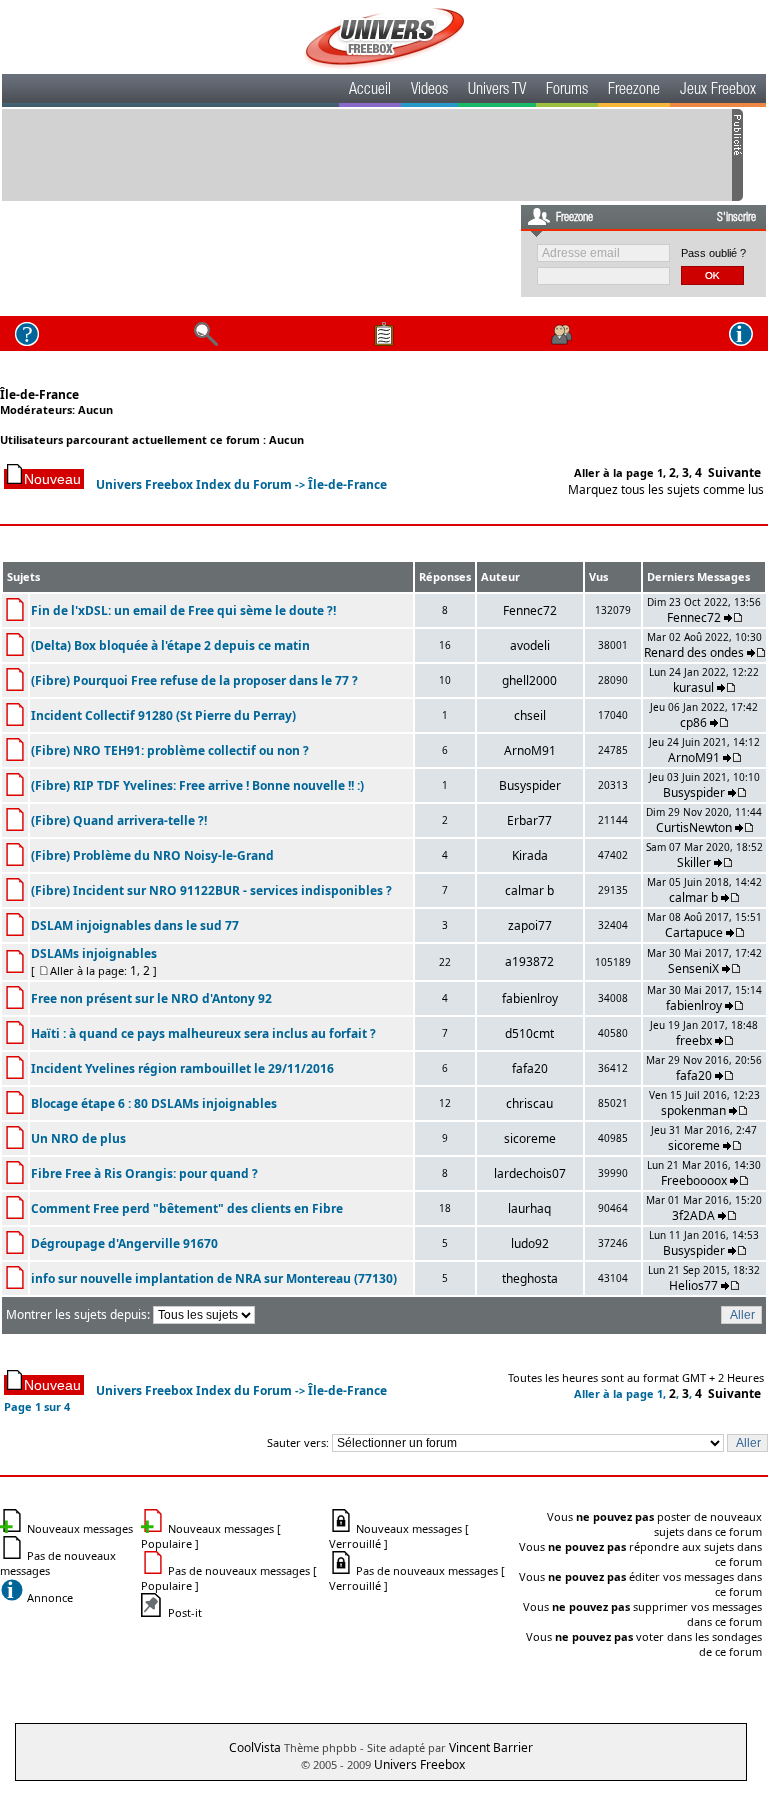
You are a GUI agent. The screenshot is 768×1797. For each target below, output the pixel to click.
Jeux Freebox (718, 91)
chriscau (529, 1103)
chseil (530, 715)
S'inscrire (736, 218)
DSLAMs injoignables (94, 953)
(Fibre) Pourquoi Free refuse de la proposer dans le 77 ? (194, 680)
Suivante (734, 472)
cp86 (693, 722)
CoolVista (255, 1747)
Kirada (530, 855)
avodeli (530, 645)
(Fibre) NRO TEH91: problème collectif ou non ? (170, 750)
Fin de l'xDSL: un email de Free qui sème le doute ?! (183, 610)
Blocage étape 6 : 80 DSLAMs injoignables (154, 1103)
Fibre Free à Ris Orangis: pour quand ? (144, 1173)
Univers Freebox (419, 1764)
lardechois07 (530, 1173)
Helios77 (693, 1285)
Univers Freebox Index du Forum (194, 484)
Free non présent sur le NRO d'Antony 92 (151, 998)
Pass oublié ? (713, 253)
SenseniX (693, 968)
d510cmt (529, 1033)
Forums (567, 91)
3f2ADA (693, 1215)
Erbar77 (529, 820)
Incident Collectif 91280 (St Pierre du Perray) (163, 715)
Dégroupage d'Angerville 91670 (124, 1243)
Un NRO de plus (78, 1138)
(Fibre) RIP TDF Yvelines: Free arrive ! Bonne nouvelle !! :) (197, 785)
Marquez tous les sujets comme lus (666, 489)
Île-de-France (39, 394)
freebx (694, 1040)
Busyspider (530, 785)
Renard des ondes (694, 652)
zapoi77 (530, 925)
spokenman (693, 1110)
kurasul (693, 687)
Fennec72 (530, 610)
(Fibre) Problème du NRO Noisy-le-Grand (152, 855)
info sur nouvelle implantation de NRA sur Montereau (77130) (214, 1278)
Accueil (370, 91)
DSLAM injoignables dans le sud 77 (135, 925)
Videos (429, 91)
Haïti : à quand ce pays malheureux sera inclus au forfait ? (203, 1033)
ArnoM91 (530, 750)
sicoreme (530, 1138)
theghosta (530, 1278)
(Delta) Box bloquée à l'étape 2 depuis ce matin (170, 645)
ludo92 (530, 1243)
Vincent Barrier (491, 1747)
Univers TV (497, 91)
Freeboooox (694, 1180)
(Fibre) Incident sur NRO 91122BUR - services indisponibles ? (211, 890)
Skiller (694, 862)
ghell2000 (529, 680)
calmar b (529, 890)
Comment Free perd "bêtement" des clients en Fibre (187, 1208)
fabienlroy (530, 998)
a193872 (529, 961)
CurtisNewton (694, 827)
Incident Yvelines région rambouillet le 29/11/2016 (182, 1068)
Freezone (634, 91)
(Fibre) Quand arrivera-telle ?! (119, 820)
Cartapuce (694, 932)
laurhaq (529, 1208)
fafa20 (530, 1068)
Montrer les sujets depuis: (79, 1314)
